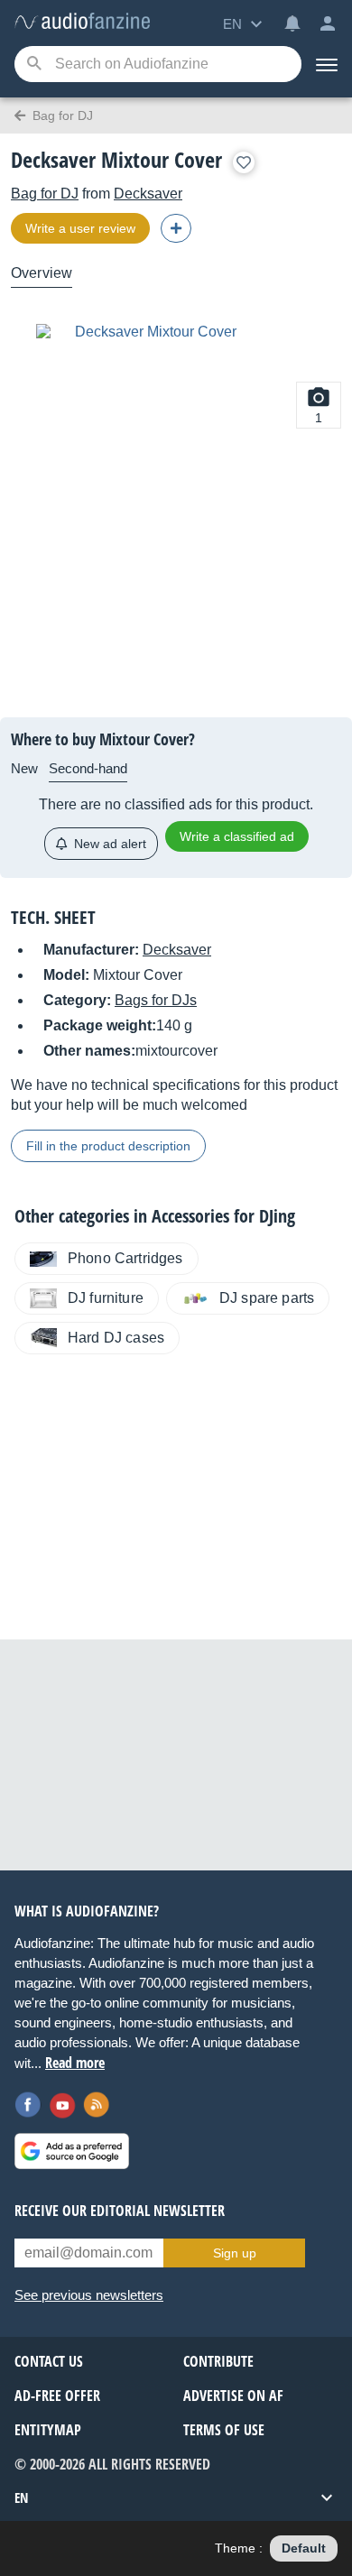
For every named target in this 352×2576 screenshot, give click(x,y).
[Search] (34, 65)
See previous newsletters (89, 2295)
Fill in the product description (108, 1146)
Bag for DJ (45, 194)
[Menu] (327, 64)
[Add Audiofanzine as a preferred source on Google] (72, 2151)
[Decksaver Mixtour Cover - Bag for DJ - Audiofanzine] (82, 22)
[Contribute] (176, 228)
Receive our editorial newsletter (120, 2211)
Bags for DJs (156, 1000)
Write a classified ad (237, 836)
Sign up (235, 2253)
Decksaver (148, 194)
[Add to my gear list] (244, 162)
